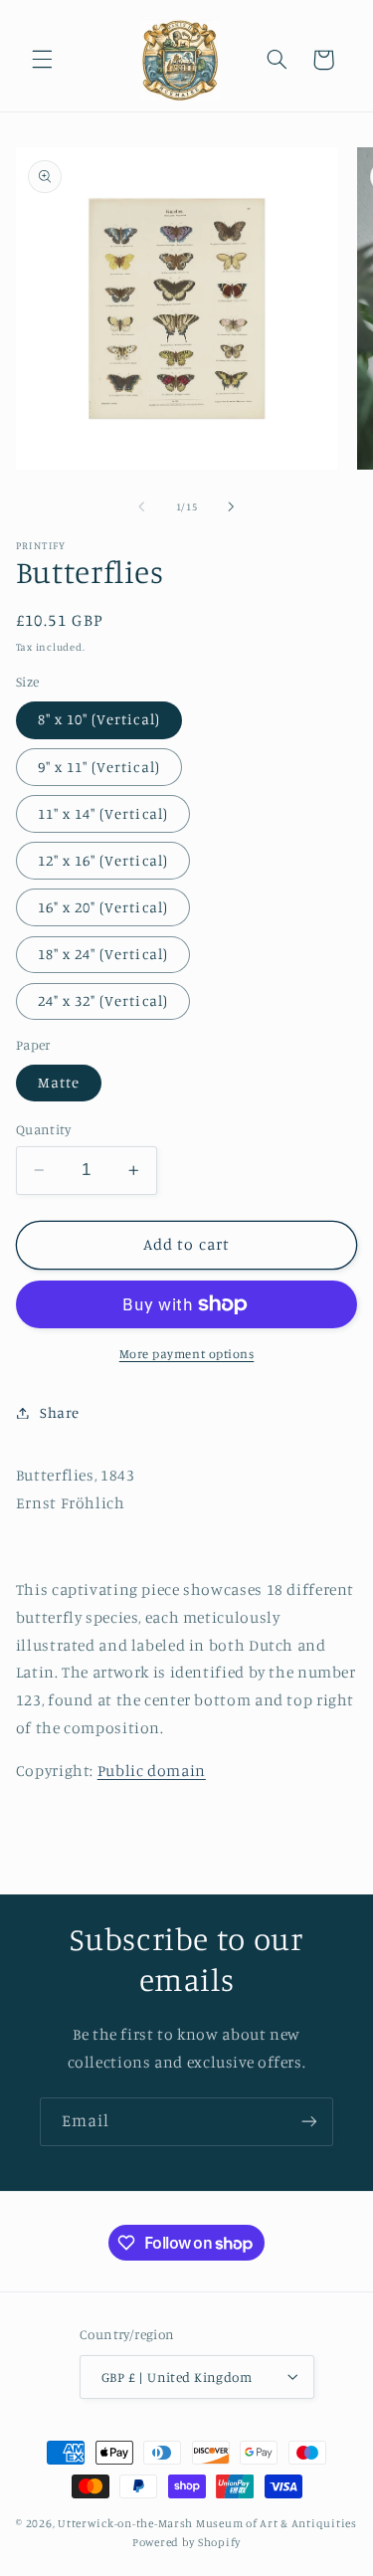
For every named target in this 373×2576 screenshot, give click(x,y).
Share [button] (60, 1412)
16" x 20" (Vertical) (103, 907)
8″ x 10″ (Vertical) (99, 719)
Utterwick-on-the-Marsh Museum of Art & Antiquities (207, 2523)
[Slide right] (232, 506)
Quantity (43, 1129)
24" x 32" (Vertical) (103, 1000)
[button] (42, 60)
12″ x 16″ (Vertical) (103, 860)
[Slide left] (141, 506)
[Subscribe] (309, 2122)
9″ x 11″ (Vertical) (99, 767)
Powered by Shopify (186, 2542)
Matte (59, 1082)
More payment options (187, 1354)
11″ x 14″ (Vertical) (103, 813)
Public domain (152, 1771)
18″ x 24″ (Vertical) (103, 954)
